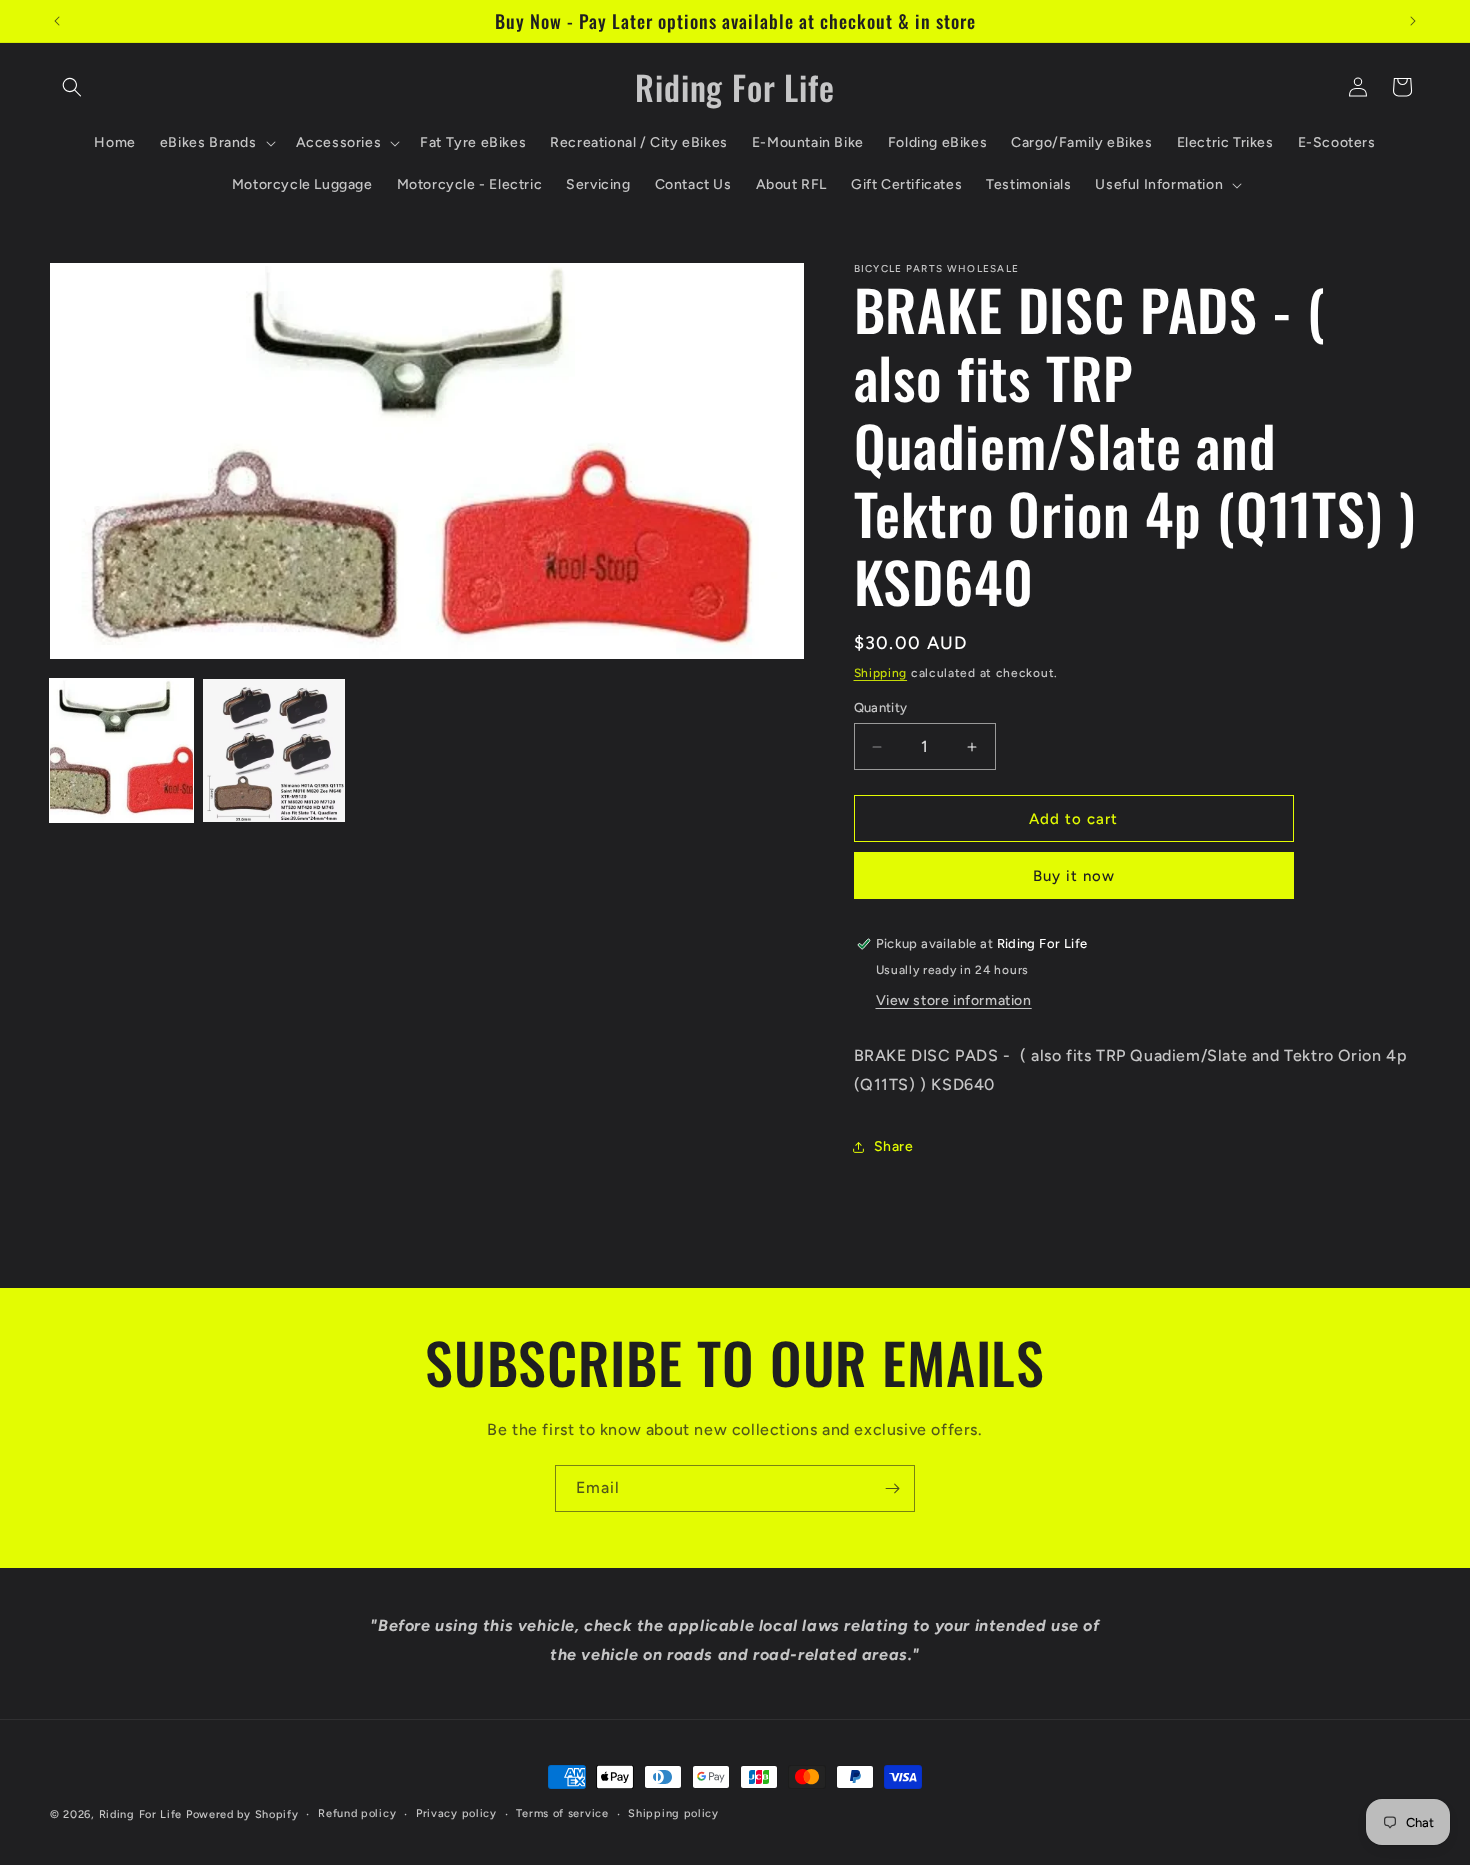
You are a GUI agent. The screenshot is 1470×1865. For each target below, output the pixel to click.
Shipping (881, 673)
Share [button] (894, 1146)
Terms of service (562, 1813)
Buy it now (1074, 876)
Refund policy (357, 1813)
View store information (954, 1000)
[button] (72, 87)
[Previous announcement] (57, 21)
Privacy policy (456, 1813)
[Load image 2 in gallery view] (274, 750)
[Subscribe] (892, 1488)
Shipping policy (673, 1813)
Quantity (881, 707)
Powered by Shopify (242, 1814)
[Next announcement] (1413, 21)
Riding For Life (141, 1814)
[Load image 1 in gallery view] (121, 750)
